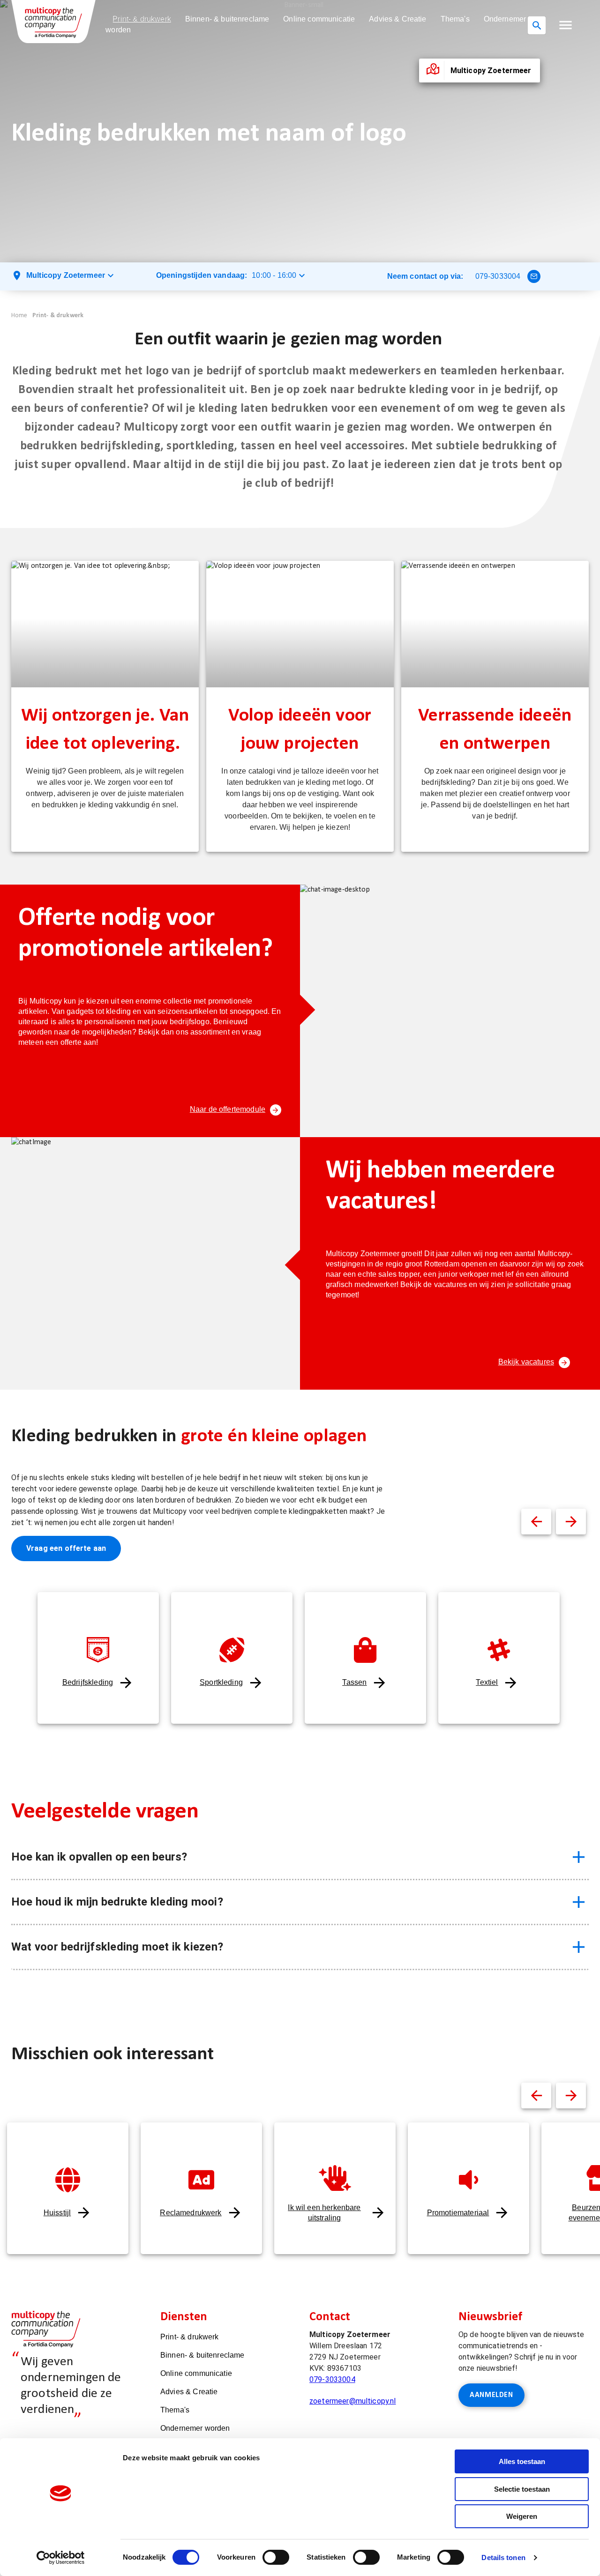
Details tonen (503, 2557)
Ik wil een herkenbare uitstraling (324, 2213)
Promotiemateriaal (458, 2213)
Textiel (487, 1682)
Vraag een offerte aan (66, 1548)
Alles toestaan (522, 2461)
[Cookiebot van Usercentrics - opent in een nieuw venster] (61, 2558)
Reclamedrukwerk (191, 2213)
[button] (566, 25)
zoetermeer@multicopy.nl (352, 2401)
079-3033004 (498, 276)
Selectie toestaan (522, 2489)
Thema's (455, 19)
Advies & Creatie (397, 19)
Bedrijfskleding (88, 1682)
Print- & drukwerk (142, 19)
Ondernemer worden (195, 2428)
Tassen (354, 1682)
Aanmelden (491, 2395)
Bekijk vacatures (526, 1362)
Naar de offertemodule (228, 1109)
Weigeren (522, 2516)
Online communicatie (319, 19)
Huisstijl (57, 2213)
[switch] (276, 2557)
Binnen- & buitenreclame (227, 19)
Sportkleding (221, 1682)
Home (19, 316)
